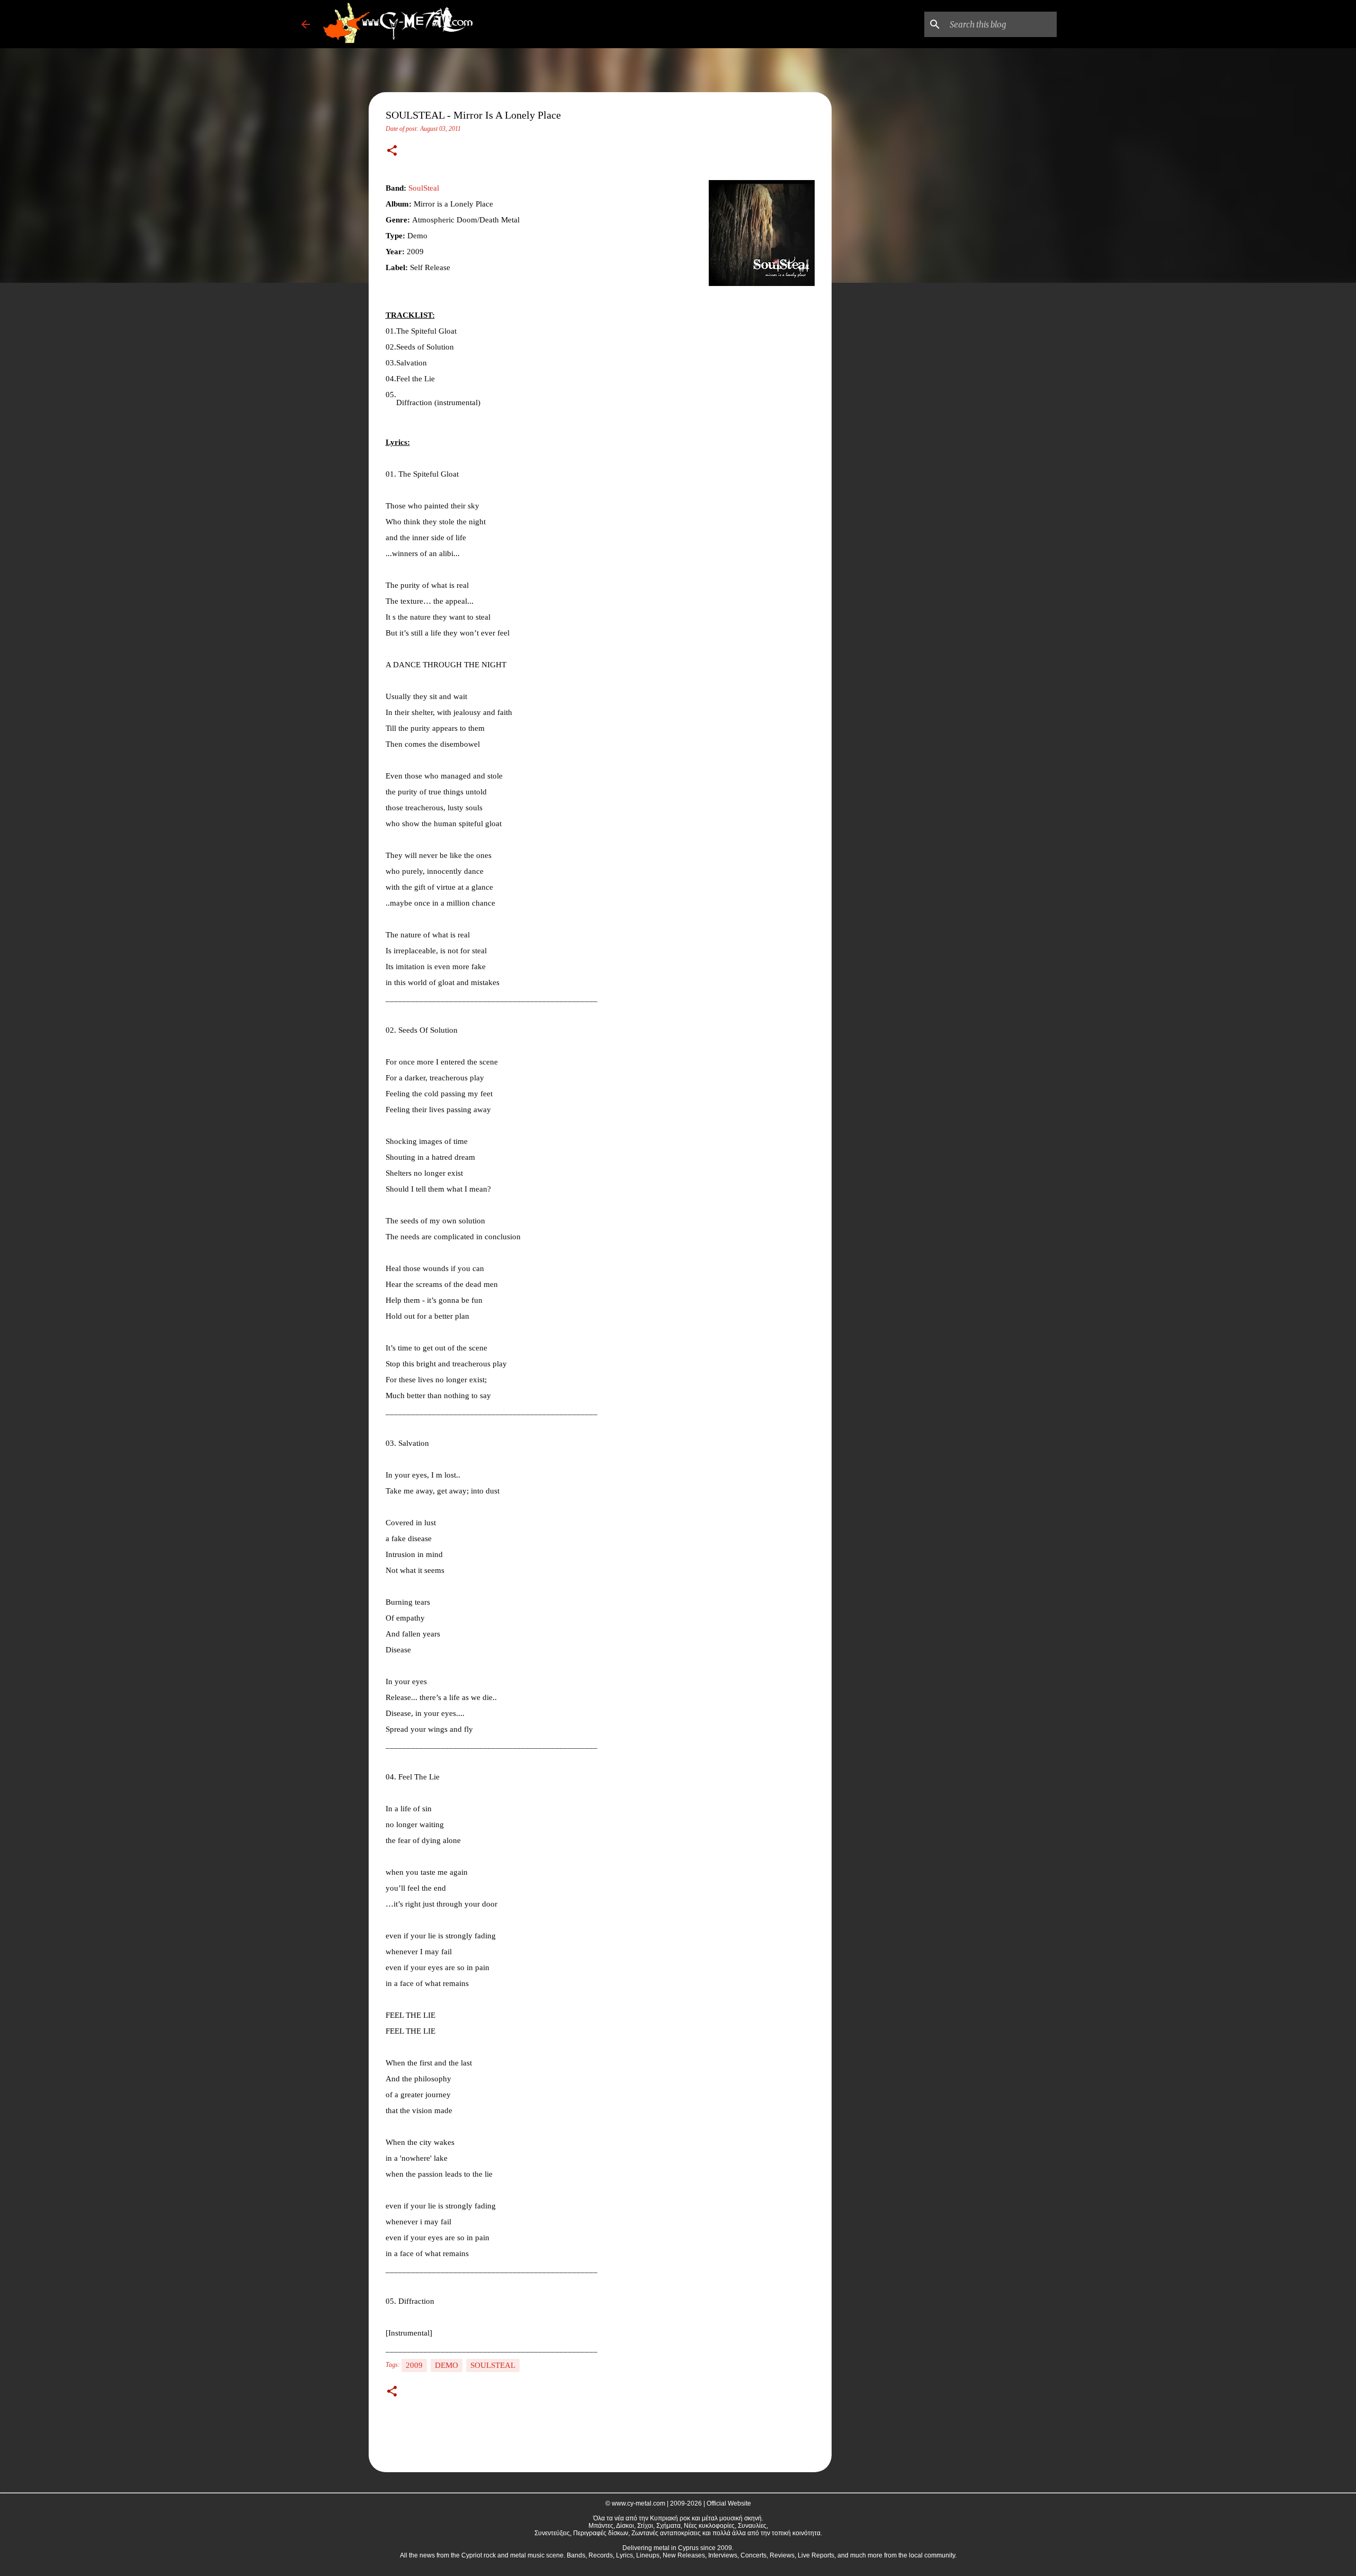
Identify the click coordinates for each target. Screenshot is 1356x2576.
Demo (447, 2365)
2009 (414, 2365)
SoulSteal (424, 188)
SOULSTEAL (493, 2365)
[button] (392, 151)
